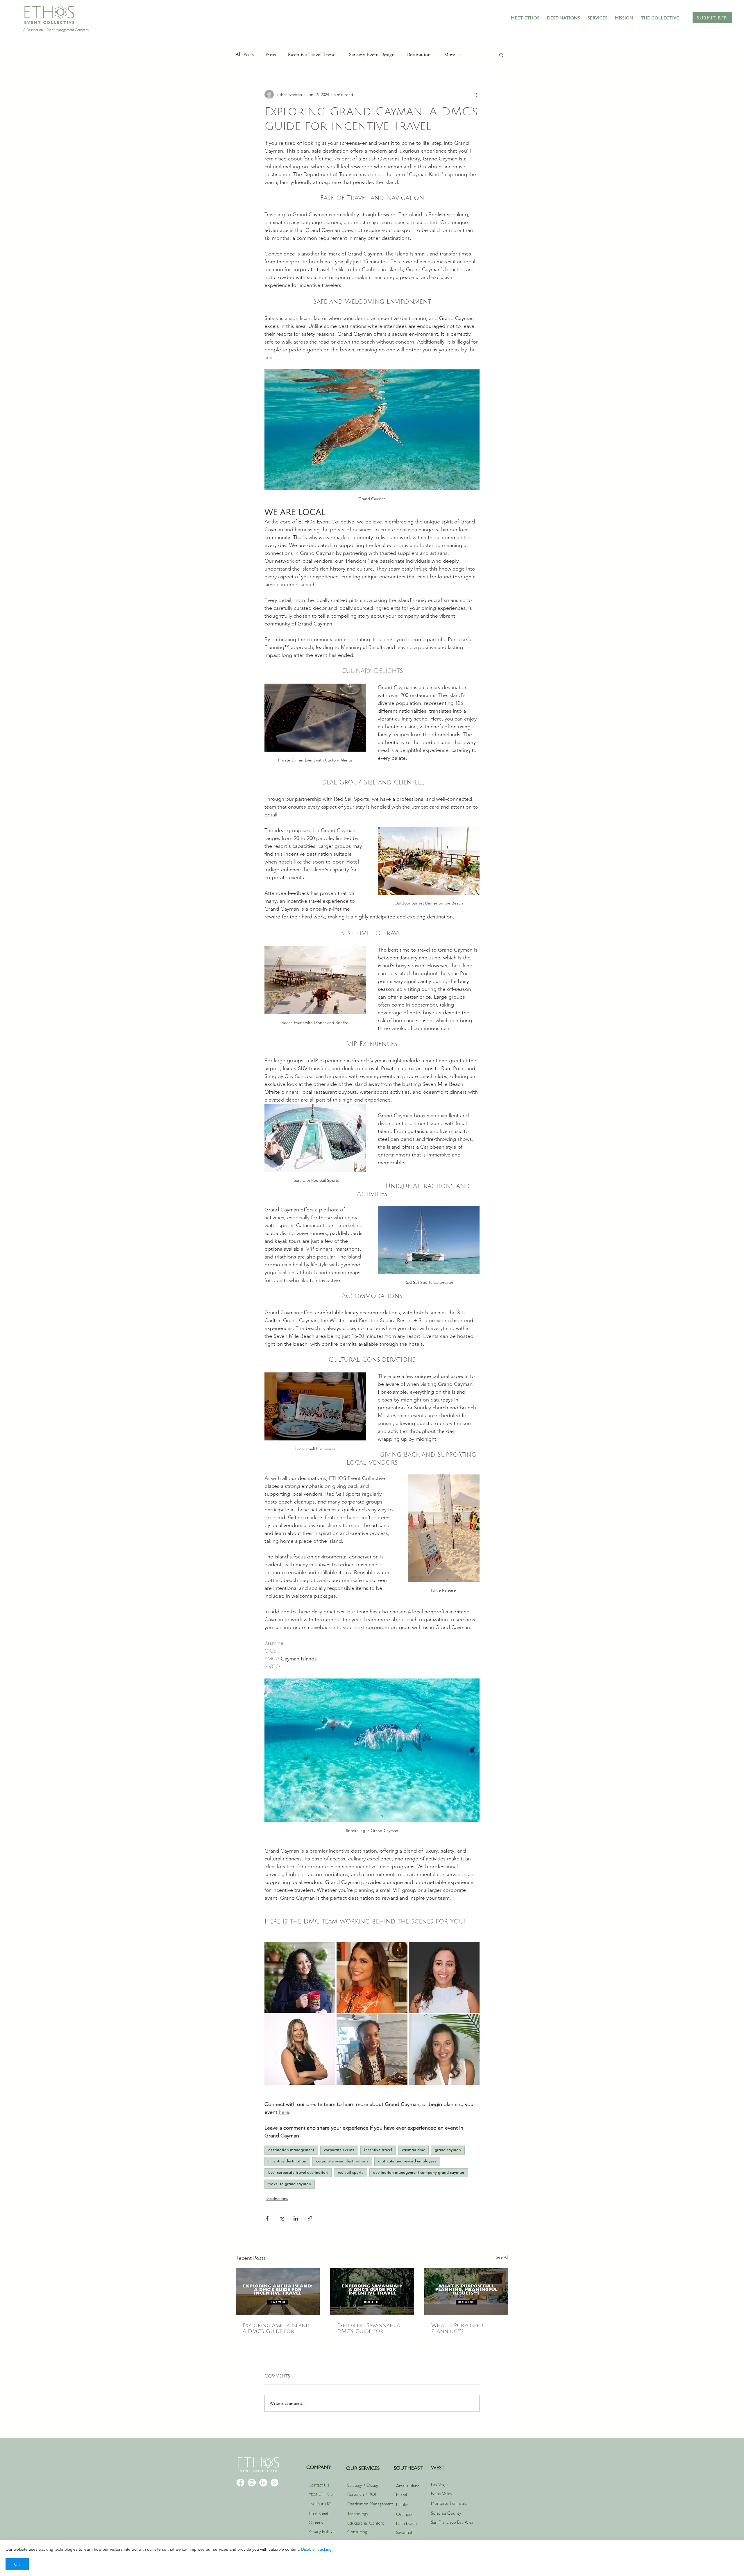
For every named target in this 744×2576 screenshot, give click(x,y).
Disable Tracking (316, 2549)
